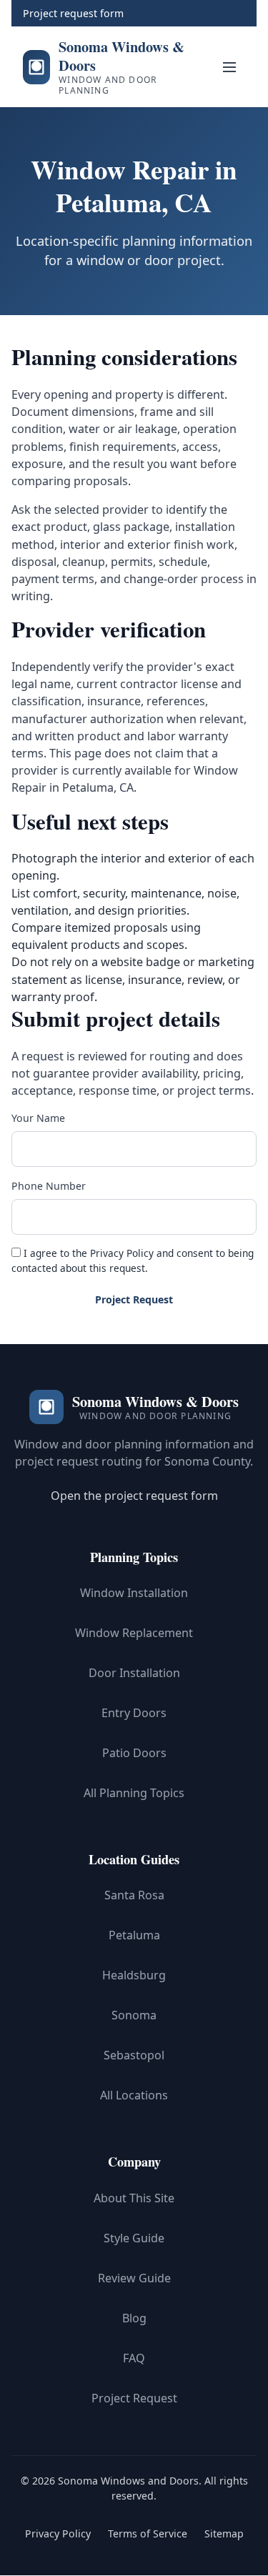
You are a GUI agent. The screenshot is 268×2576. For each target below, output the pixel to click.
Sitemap (224, 2533)
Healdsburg (134, 1976)
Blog (134, 2318)
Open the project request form (134, 1496)
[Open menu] (229, 67)
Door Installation (134, 1673)
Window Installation (134, 1593)
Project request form (73, 13)
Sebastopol (134, 2056)
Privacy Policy (122, 1253)
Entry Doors (134, 1713)
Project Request (134, 1299)
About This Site (134, 2198)
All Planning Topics (134, 1793)
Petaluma (134, 1936)
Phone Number (49, 1186)
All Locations (134, 2096)
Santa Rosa (134, 1896)
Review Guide (134, 2278)
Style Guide (134, 2238)
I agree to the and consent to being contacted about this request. (133, 1260)
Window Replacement (134, 1633)
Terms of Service (148, 2533)
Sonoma (134, 2016)
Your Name (38, 1118)
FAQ (134, 2358)
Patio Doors (134, 1753)
